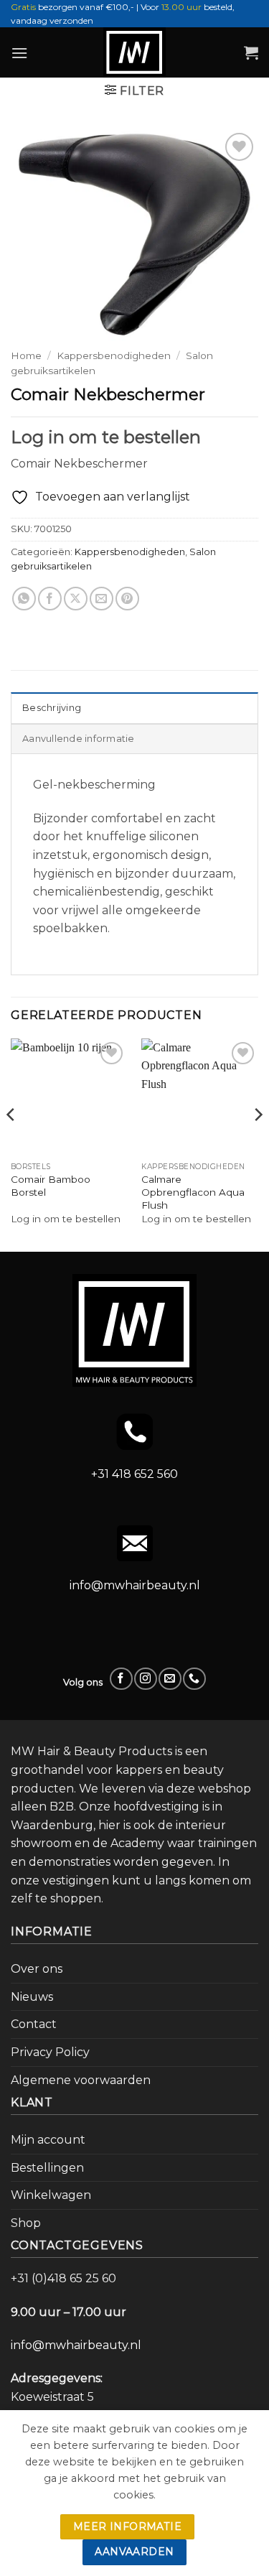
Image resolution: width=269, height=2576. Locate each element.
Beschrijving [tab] (52, 708)
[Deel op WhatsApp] (24, 599)
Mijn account (48, 2140)
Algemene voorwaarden (81, 2080)
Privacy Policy (50, 2052)
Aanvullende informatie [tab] (79, 739)
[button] (19, 53)
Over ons (37, 1969)
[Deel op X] (76, 599)
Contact (34, 2024)
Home (26, 355)
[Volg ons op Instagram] (145, 1679)
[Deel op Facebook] (50, 599)
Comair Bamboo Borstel (51, 1186)
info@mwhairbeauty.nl (135, 1585)
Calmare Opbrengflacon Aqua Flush (193, 1192)
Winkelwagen (51, 2195)
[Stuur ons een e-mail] (170, 1679)
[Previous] (11, 1144)
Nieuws (32, 1997)
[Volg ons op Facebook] (121, 1679)
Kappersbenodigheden (114, 355)
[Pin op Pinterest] (127, 599)
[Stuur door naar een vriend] (102, 599)
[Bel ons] (194, 1679)
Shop (26, 2223)
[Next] (258, 1144)
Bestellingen (47, 2168)
